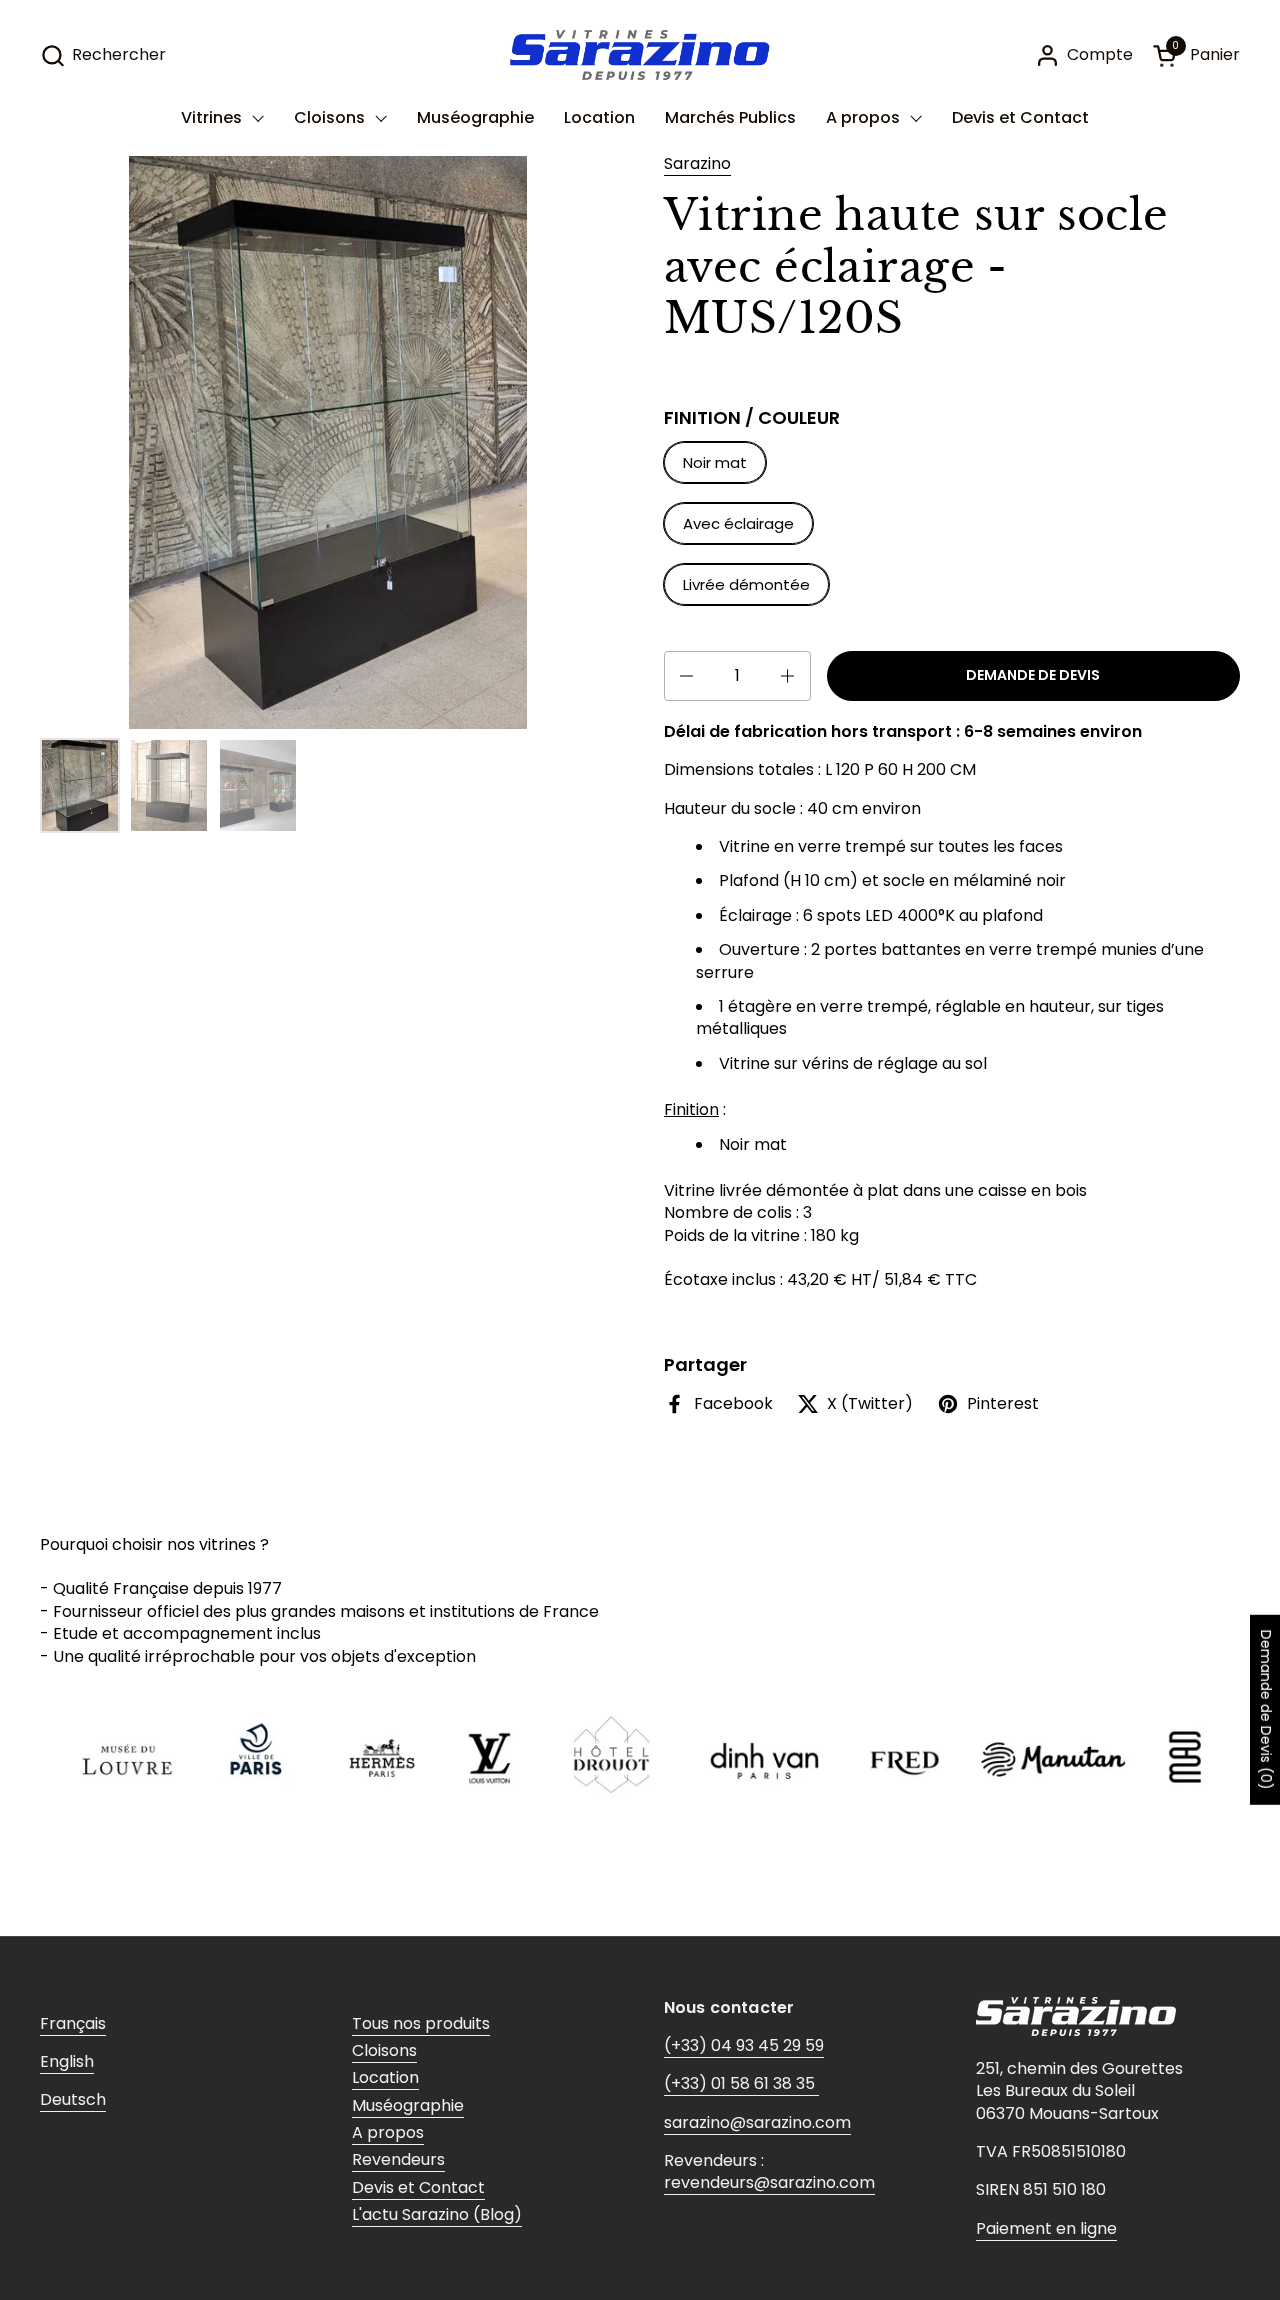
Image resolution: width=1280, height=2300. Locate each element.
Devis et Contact (418, 2187)
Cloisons (384, 2050)
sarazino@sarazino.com (757, 2122)
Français (73, 2023)
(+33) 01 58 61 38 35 (741, 2083)
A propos (388, 2132)
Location (385, 2077)
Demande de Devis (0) (1266, 1710)
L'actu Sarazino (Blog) (437, 2214)
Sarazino (697, 163)
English (67, 2061)
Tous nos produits (421, 2023)
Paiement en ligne (1046, 2228)
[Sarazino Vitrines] (639, 55)
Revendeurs (398, 2159)
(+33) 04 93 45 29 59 (744, 2045)
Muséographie (408, 2105)
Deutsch (73, 2099)
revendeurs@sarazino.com (769, 2182)
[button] (103, 55)
